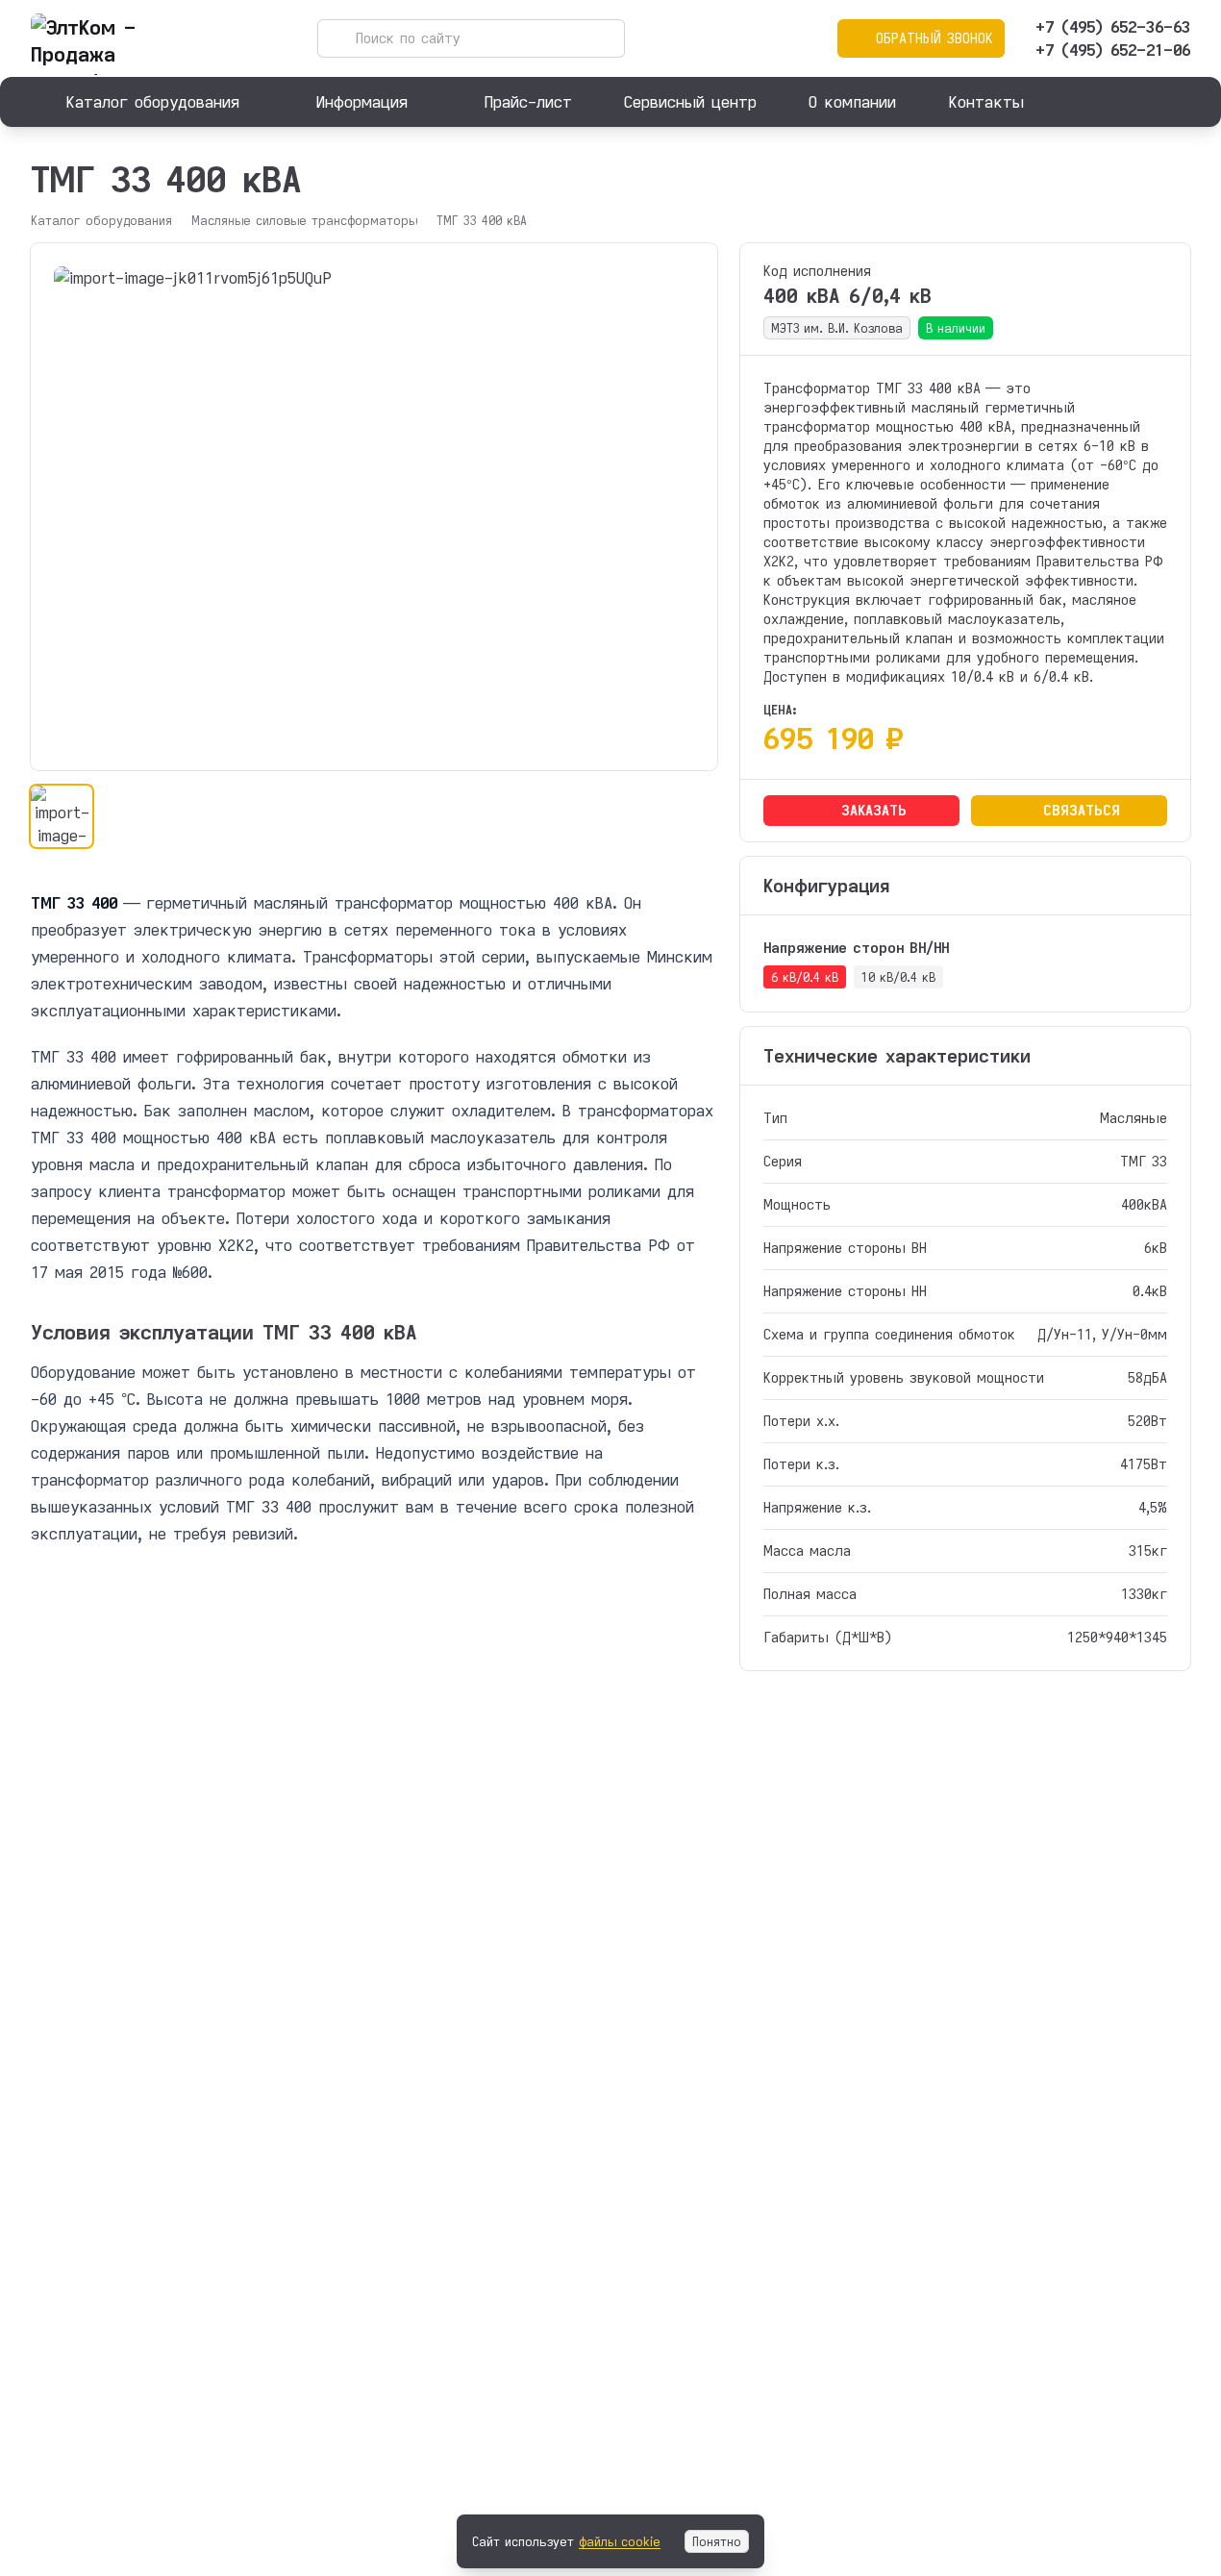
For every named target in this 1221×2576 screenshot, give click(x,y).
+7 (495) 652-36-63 (1113, 26)
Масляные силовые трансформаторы (304, 220)
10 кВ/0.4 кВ (898, 977)
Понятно (717, 2541)
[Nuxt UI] (127, 38)
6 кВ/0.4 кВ (805, 977)
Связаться (1082, 810)
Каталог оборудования (101, 220)
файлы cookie (620, 2541)
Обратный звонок (934, 38)
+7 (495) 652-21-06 (1113, 50)
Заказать (874, 810)
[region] (374, 507)
